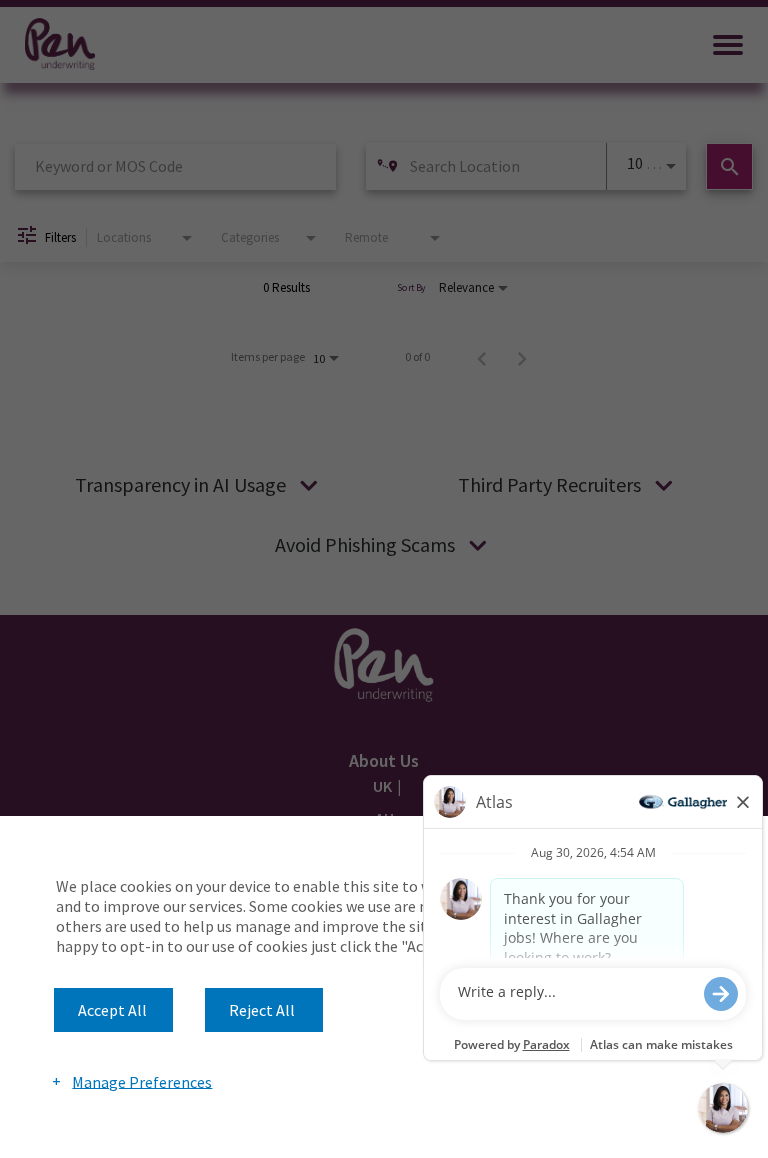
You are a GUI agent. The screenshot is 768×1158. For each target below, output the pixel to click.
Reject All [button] (262, 1010)
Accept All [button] (112, 1010)
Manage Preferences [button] (142, 1081)
